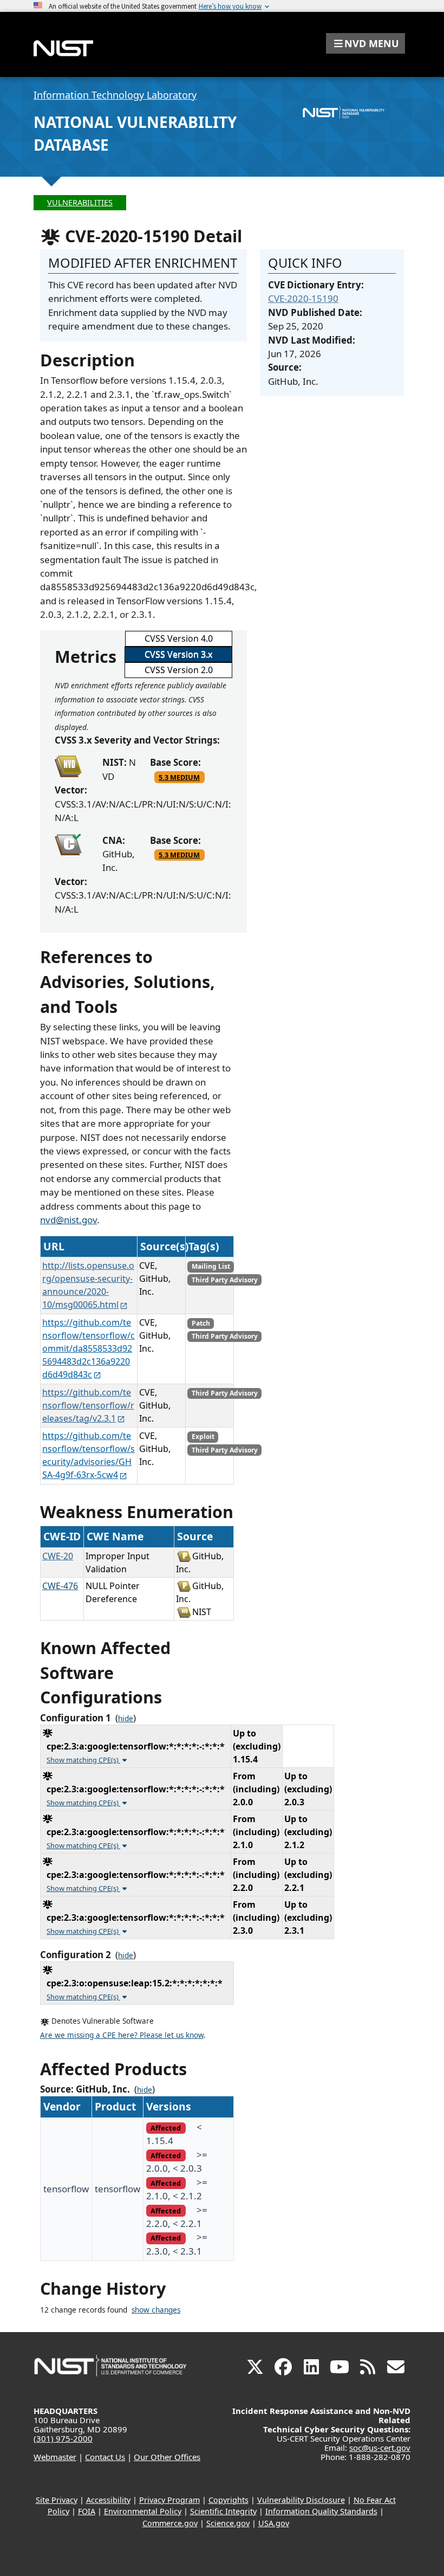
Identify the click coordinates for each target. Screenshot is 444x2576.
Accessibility (108, 2500)
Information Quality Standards (321, 2511)
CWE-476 (60, 1586)
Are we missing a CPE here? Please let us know (122, 2035)
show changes (156, 2310)
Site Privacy (57, 2500)
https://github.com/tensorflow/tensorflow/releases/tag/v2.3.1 (88, 1405)
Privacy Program (169, 2500)
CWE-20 (58, 1556)
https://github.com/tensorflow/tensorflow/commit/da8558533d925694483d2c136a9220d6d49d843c (89, 1348)
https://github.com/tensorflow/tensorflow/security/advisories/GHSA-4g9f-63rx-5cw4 (89, 1455)
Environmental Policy (143, 2511)
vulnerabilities (80, 202)
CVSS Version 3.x (178, 654)
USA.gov (274, 2523)
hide (126, 1719)
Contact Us (105, 2457)
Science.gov (228, 2523)
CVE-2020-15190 (303, 298)
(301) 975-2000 (63, 2438)
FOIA (87, 2511)
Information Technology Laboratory (115, 95)
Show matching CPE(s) (83, 1760)
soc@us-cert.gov (380, 2448)
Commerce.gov (170, 2523)
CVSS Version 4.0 (179, 638)
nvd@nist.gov (68, 1220)
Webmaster (55, 2457)
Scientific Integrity (223, 2511)
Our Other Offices (167, 2457)
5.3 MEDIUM (179, 777)
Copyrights (228, 2500)
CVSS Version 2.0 (179, 670)
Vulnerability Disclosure (301, 2500)
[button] (365, 43)
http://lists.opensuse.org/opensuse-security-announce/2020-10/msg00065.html (88, 1285)
